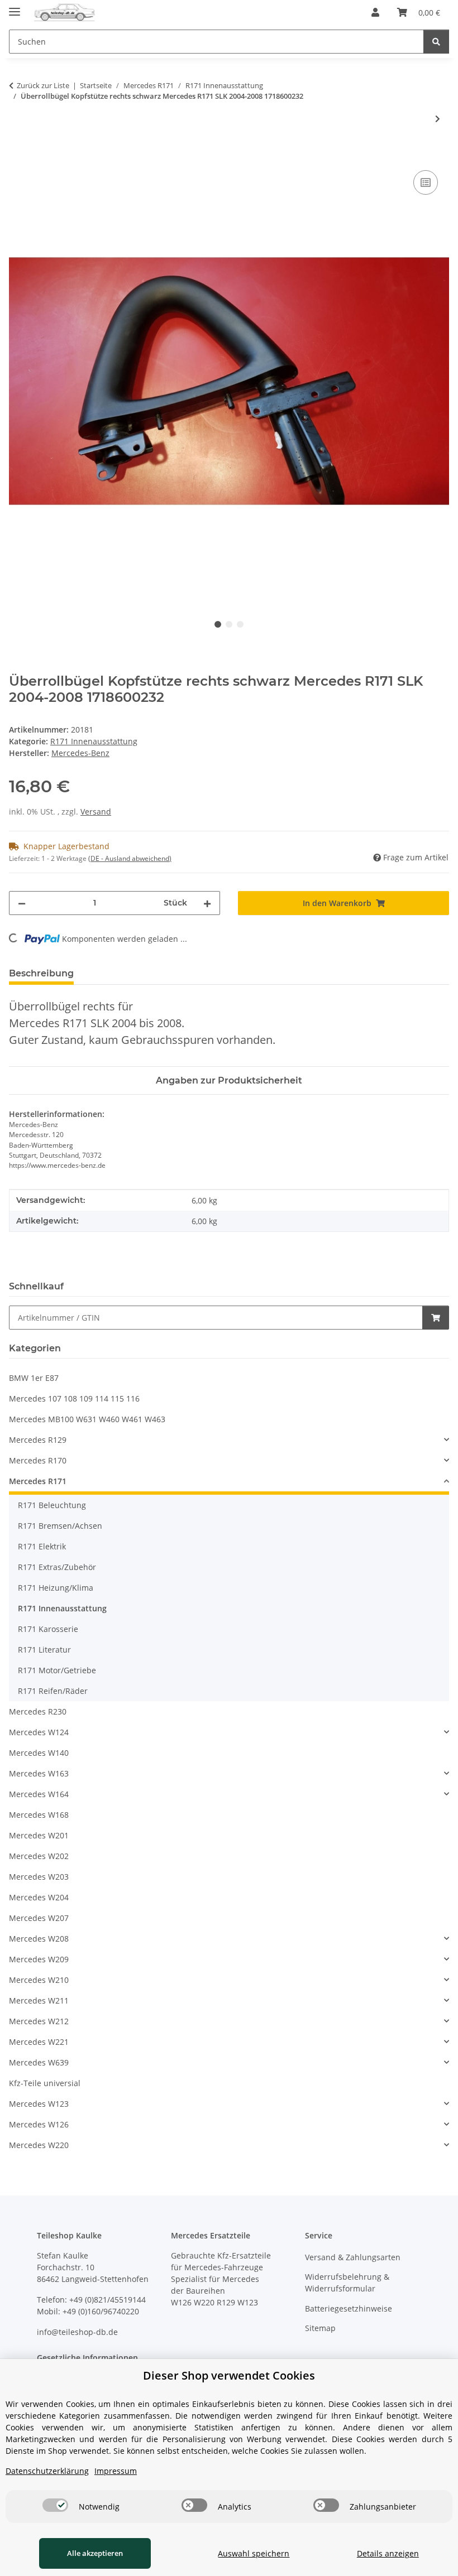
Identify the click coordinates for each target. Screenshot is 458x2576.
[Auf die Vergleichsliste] (426, 182)
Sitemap (320, 2328)
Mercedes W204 (39, 1897)
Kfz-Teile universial (45, 2083)
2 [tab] (229, 624)
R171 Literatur (44, 1650)
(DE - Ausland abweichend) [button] (130, 858)
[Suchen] (436, 42)
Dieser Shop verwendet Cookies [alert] (229, 2375)
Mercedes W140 (39, 1753)
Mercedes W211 (39, 2000)
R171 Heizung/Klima (56, 1588)
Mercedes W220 (39, 2145)
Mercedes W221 (39, 2042)
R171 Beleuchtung (52, 1505)
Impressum (116, 2471)
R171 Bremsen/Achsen (60, 1526)
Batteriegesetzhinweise (349, 2308)
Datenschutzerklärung (47, 2471)
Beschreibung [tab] (41, 973)
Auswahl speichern (254, 2553)
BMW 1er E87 (34, 1378)
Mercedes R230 (38, 1711)
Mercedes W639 (39, 2062)
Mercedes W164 (39, 1794)
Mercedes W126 (39, 2124)
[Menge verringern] (22, 903)
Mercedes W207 (39, 1918)
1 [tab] (218, 624)
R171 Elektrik (42, 1546)
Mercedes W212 (39, 2021)
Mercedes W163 (39, 1773)
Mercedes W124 (39, 1732)
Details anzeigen (388, 2553)
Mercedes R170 (38, 1460)
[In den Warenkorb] (18, 155)
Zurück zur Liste (43, 85)
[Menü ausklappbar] (15, 7)
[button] (375, 12)
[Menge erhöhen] (207, 903)
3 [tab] (240, 624)
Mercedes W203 (39, 1877)
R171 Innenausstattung (94, 741)
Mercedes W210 (39, 1980)
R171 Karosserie (48, 1629)
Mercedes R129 (38, 1440)
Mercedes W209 (39, 1959)
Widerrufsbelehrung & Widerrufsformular (347, 2283)
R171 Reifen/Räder (53, 1691)
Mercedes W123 (39, 2104)
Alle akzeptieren (95, 2553)
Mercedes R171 (38, 1481)
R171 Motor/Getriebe (57, 1670)
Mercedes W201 (39, 1835)
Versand (96, 812)
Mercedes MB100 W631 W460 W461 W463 (87, 1419)
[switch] (55, 2505)
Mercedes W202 (39, 1856)
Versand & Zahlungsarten (353, 2257)
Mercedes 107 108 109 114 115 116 (74, 1398)
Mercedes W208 (39, 1939)
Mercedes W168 (39, 1815)
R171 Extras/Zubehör (57, 1567)
